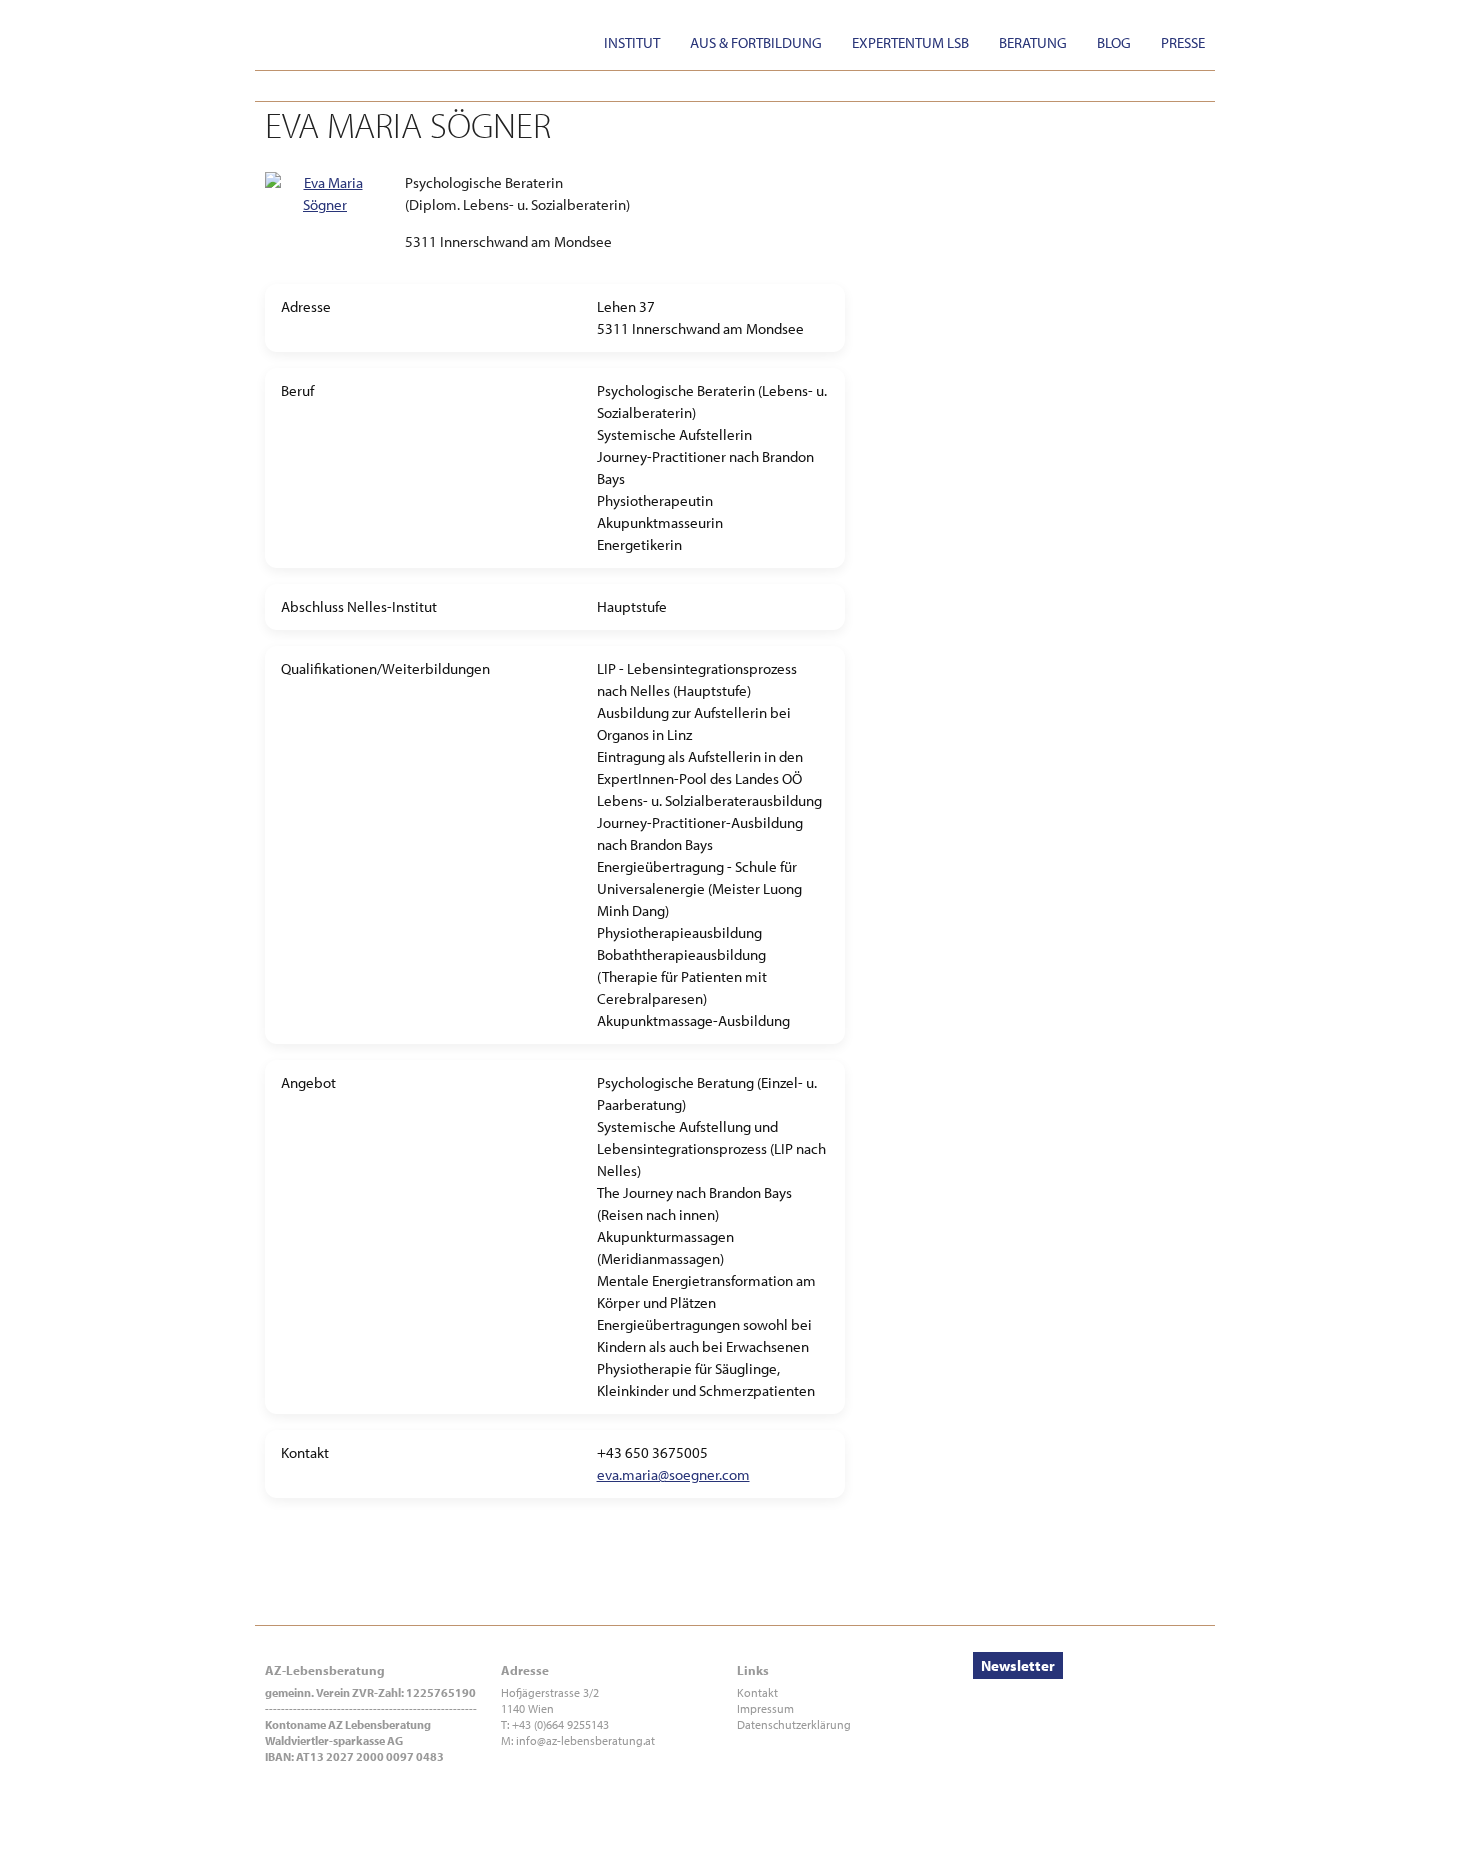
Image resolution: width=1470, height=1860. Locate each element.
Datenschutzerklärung (794, 1724)
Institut (632, 42)
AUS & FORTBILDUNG (756, 42)
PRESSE (1183, 42)
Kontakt (757, 1692)
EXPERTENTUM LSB (910, 42)
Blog (1114, 42)
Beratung (1033, 42)
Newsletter (1018, 1665)
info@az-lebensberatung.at (585, 1740)
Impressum (765, 1708)
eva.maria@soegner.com (673, 1474)
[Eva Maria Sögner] (325, 182)
